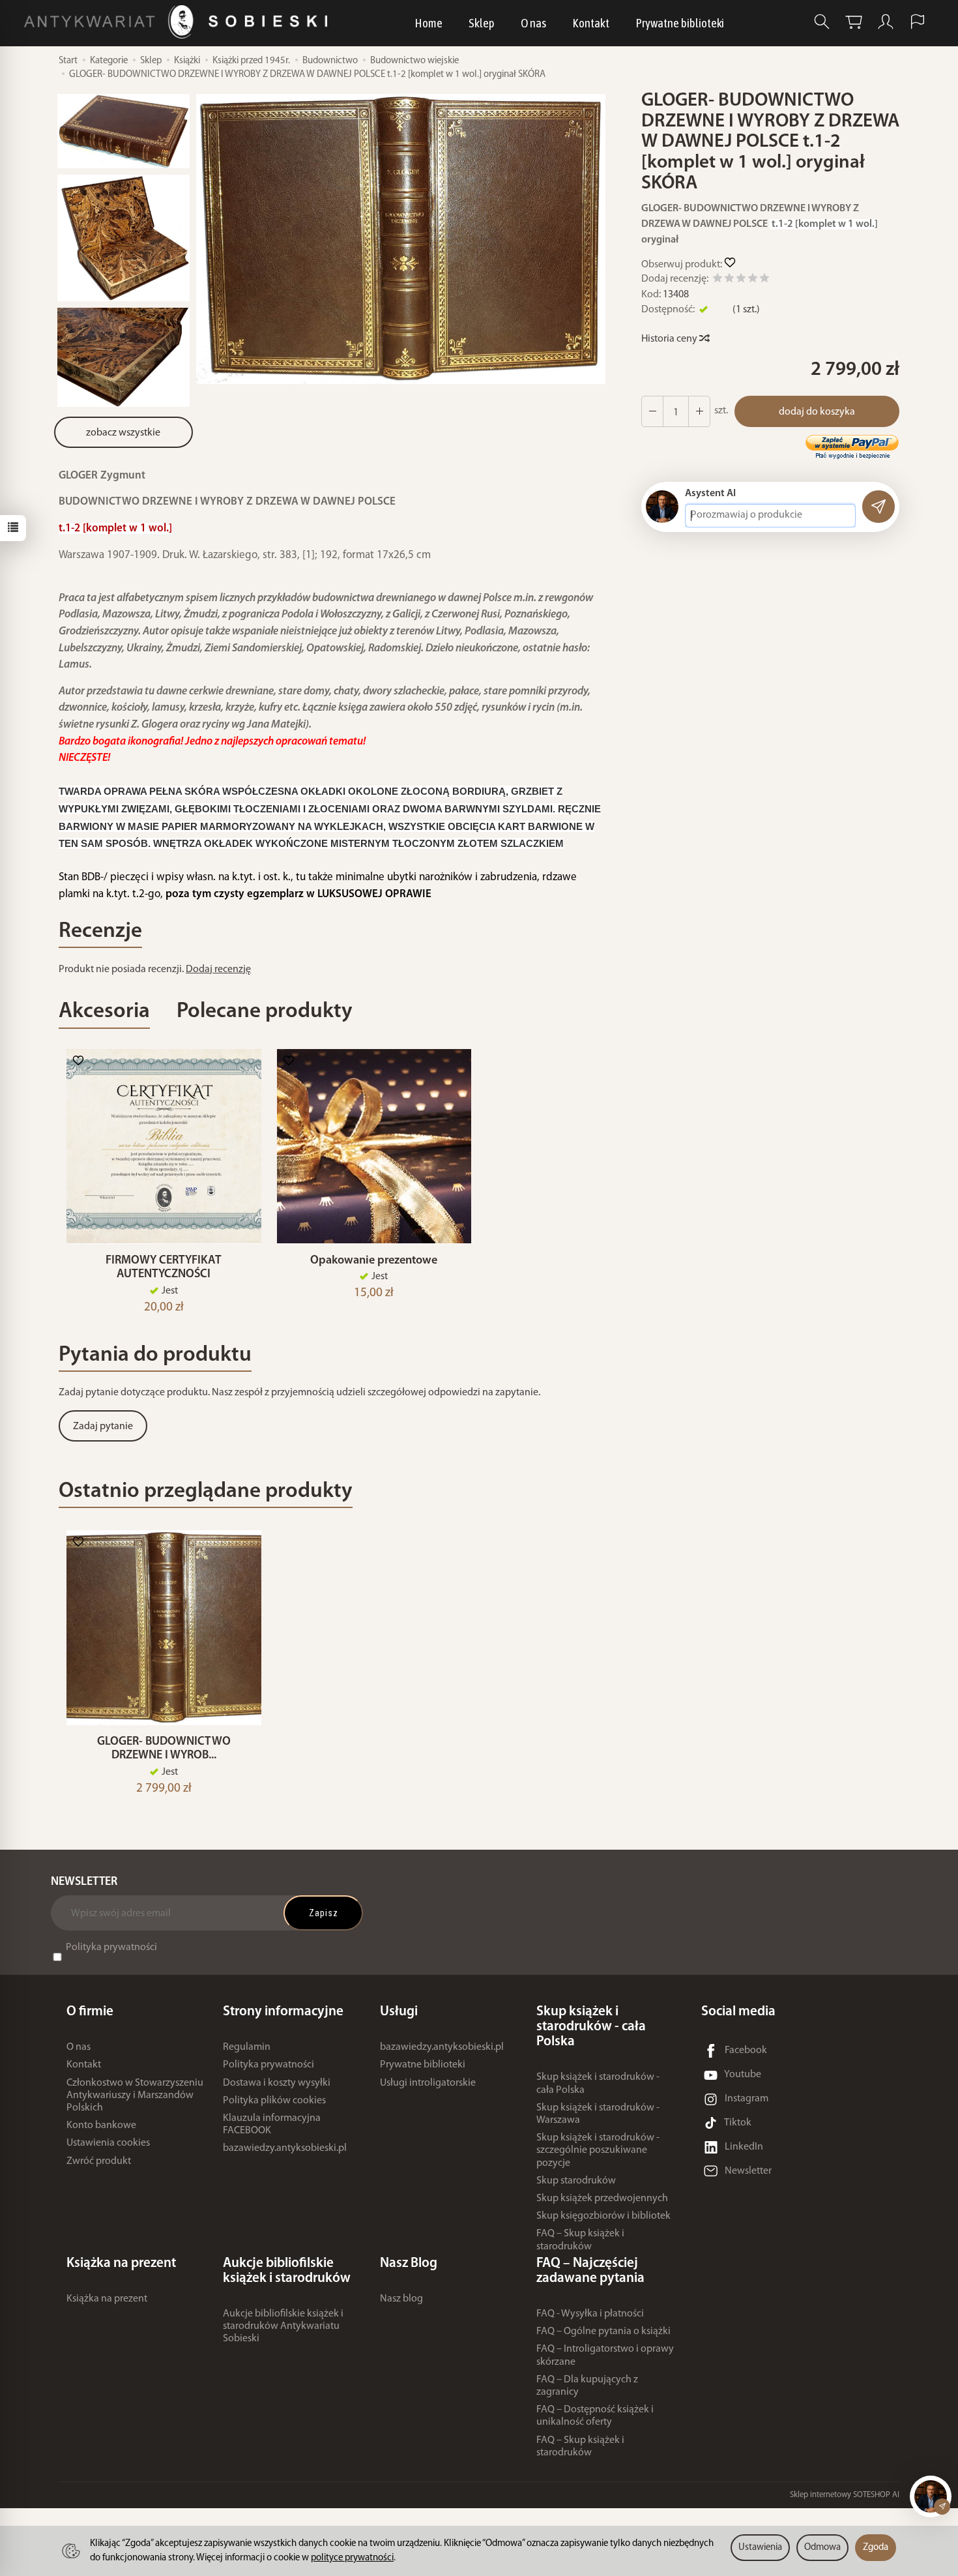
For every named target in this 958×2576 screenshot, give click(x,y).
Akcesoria (104, 1012)
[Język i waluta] (918, 22)
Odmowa (822, 2548)
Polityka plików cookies (274, 2101)
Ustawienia (760, 2548)
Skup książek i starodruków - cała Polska (598, 2083)
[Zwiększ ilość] (652, 411)
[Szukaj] (822, 22)
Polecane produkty (265, 1012)
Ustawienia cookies (108, 2143)
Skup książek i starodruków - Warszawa (598, 2114)
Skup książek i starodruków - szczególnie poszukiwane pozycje (598, 2150)
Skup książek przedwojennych (602, 2198)
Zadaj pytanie (103, 1427)
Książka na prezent (107, 2299)
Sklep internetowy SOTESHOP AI (845, 2495)
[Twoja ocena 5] (764, 280)
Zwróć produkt (99, 2161)
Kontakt (591, 23)
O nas (533, 23)
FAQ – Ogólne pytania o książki (603, 2332)
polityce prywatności (352, 2558)
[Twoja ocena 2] (729, 280)
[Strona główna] (179, 22)
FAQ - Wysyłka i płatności (590, 2314)
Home (428, 23)
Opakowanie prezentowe (374, 1261)
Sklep (482, 23)
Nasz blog (401, 2299)
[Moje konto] (886, 22)
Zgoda (876, 2548)
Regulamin (247, 2047)
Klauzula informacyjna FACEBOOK (272, 2124)
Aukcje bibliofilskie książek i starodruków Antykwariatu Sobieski (283, 2326)
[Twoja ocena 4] (753, 280)
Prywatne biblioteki (680, 23)
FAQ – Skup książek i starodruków (580, 2240)
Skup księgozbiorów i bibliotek (603, 2216)
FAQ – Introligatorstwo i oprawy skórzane (605, 2355)
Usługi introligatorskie (428, 2083)
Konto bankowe (101, 2125)
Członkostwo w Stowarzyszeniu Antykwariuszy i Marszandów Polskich (135, 2095)
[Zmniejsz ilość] (699, 411)
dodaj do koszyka (817, 412)
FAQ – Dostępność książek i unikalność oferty (595, 2416)
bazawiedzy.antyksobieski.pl (285, 2148)
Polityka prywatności (111, 1947)
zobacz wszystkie (123, 433)
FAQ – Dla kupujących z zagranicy (587, 2386)
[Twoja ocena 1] (718, 280)
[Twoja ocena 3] (741, 280)
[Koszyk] (854, 22)
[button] (401, 239)
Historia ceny (670, 339)
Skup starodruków (576, 2181)
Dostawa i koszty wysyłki (277, 2083)
